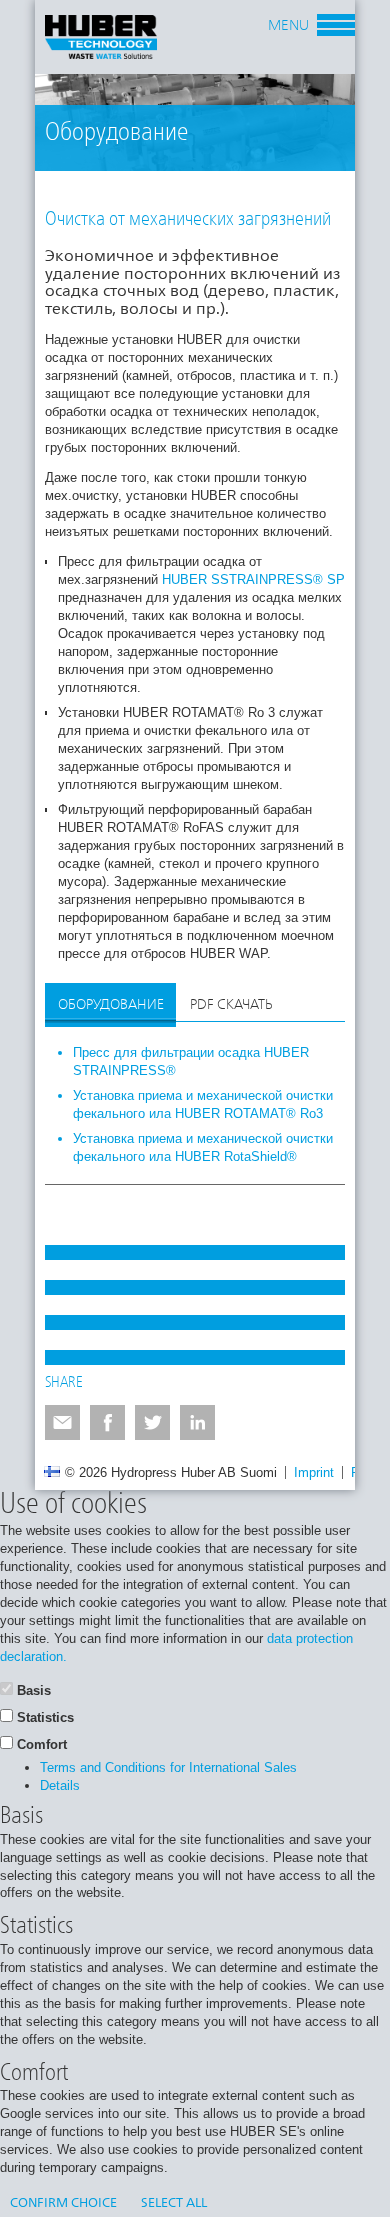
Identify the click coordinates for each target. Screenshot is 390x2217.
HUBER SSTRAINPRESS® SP (253, 579)
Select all (174, 2203)
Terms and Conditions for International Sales (168, 1767)
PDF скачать (231, 1005)
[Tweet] (152, 1422)
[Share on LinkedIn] (197, 1422)
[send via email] (62, 1422)
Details (60, 1785)
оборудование (111, 1005)
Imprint (314, 1472)
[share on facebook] (107, 1422)
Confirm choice (63, 2203)
